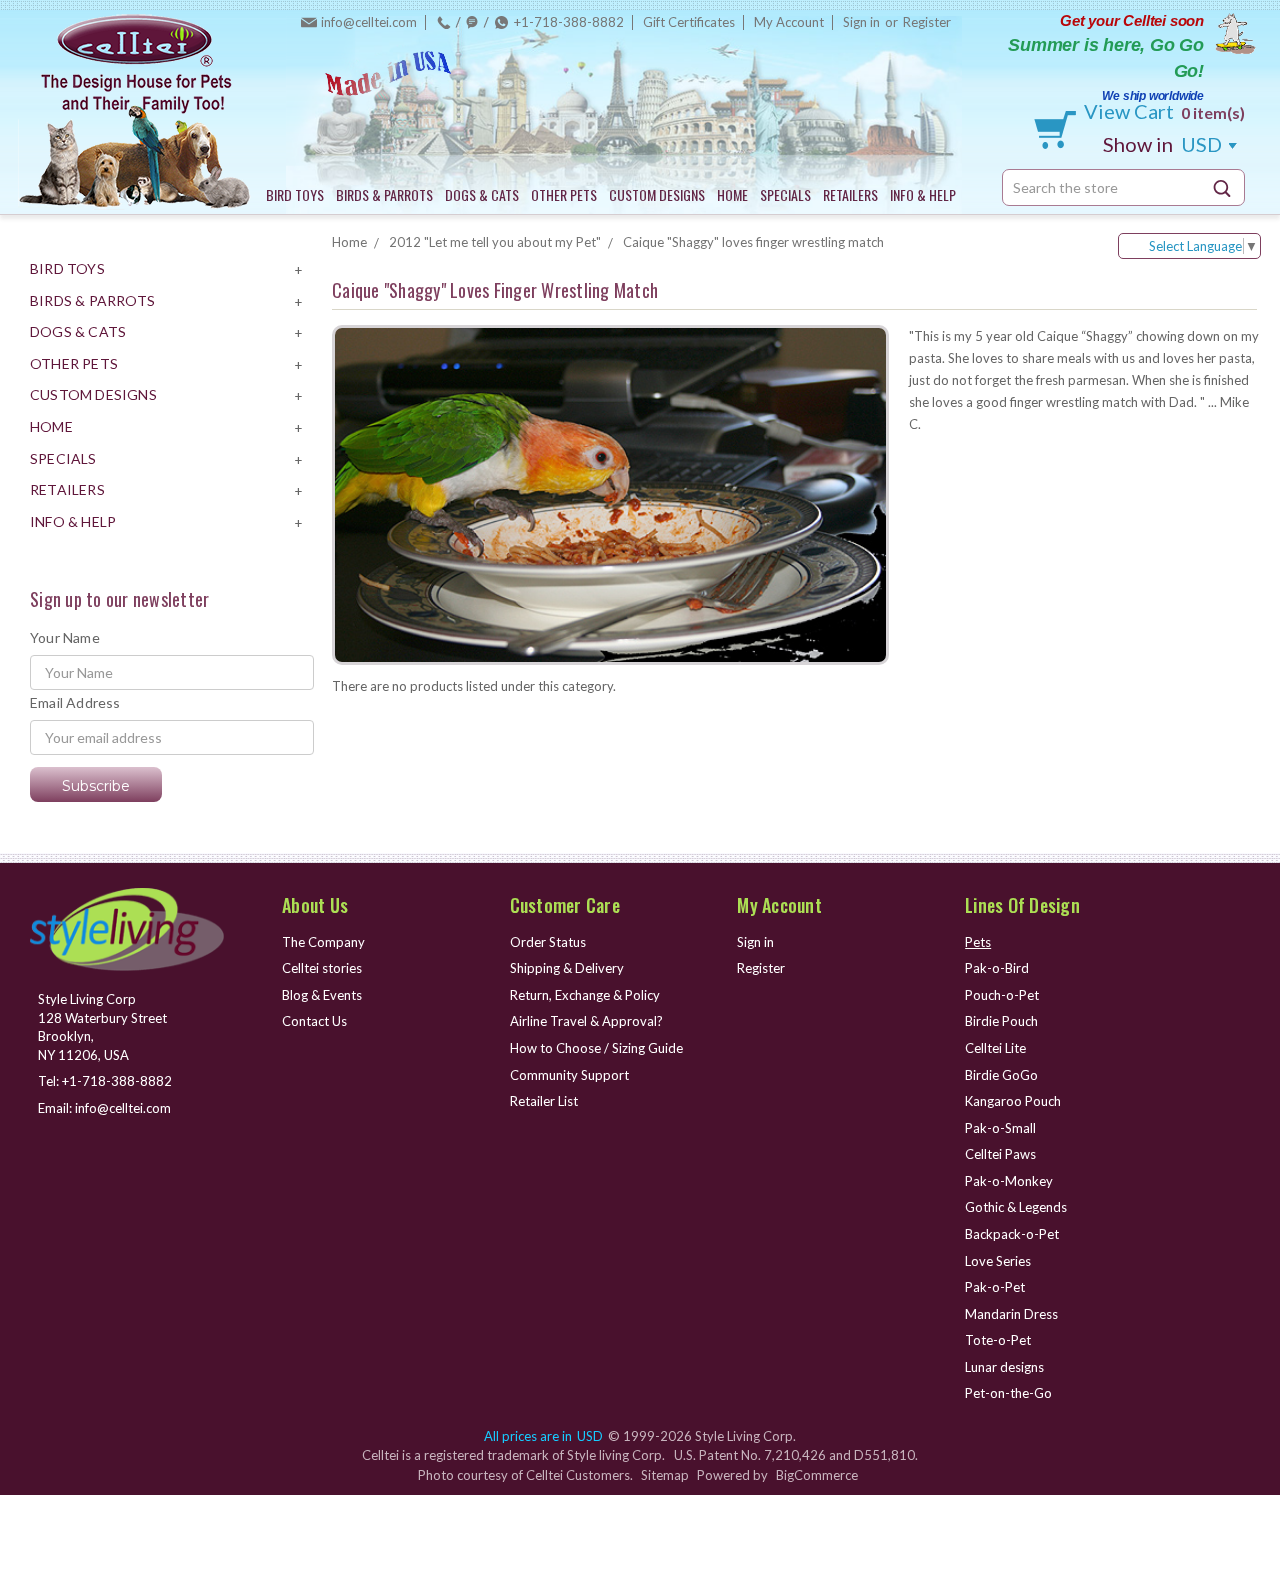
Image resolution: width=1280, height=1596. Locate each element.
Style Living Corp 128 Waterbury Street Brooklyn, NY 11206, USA (102, 1027)
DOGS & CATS (482, 194)
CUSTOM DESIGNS (657, 194)
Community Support (569, 1075)
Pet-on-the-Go (1008, 1393)
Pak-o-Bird (997, 968)
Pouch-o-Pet (1002, 995)
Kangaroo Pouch (1013, 1101)
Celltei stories (322, 968)
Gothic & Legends (1016, 1207)
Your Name (65, 637)
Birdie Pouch (1001, 1021)
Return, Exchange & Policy (585, 995)
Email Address (75, 702)
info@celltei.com (369, 22)
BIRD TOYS (295, 194)
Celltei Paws (1000, 1154)
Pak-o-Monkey (1009, 1181)
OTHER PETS (564, 194)
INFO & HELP (923, 194)
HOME (732, 194)
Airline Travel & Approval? (586, 1021)
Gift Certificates (689, 22)
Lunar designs (1004, 1367)
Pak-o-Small (1000, 1128)
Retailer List (544, 1101)
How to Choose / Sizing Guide (596, 1048)
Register (927, 22)
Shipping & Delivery (567, 968)
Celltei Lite (995, 1048)
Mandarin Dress (1011, 1314)
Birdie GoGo (1001, 1075)
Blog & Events (322, 995)
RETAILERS (850, 194)
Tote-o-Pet (998, 1340)
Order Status (548, 942)
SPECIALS (785, 194)
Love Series (998, 1261)
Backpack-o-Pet (1012, 1234)
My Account (789, 22)
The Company (323, 942)
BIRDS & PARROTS (384, 194)
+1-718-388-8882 (569, 22)
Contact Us (314, 1021)
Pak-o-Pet (995, 1287)
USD (1164, 144)
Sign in (861, 22)
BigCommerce (817, 1475)
